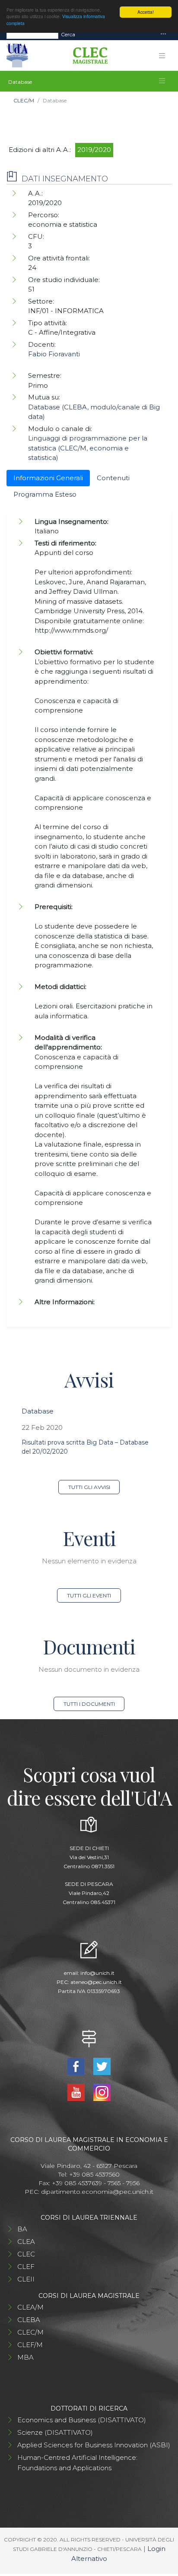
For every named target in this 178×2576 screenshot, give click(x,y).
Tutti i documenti (89, 1704)
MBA (25, 2357)
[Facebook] (77, 2066)
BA (22, 2229)
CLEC (26, 2254)
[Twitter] (102, 2066)
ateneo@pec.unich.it (96, 1982)
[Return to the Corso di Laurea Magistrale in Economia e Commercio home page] (87, 56)
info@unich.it (97, 1973)
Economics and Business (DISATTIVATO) (82, 2420)
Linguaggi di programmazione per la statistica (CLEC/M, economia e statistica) (88, 448)
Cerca (68, 34)
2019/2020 (94, 150)
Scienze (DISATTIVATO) (55, 2432)
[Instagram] (102, 2092)
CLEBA (29, 2320)
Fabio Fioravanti (54, 354)
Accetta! (146, 12)
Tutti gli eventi (89, 1595)
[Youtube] (77, 2092)
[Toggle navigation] (163, 34)
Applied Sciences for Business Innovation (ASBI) (94, 2445)
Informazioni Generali (48, 478)
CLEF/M (30, 2345)
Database (38, 1411)
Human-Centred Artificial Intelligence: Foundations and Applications (77, 2463)
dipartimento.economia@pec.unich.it (97, 2192)
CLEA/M (30, 2307)
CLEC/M (24, 100)
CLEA (26, 2242)
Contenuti (113, 478)
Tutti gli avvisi (89, 1487)
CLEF (26, 2267)
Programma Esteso (45, 494)
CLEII (26, 2279)
